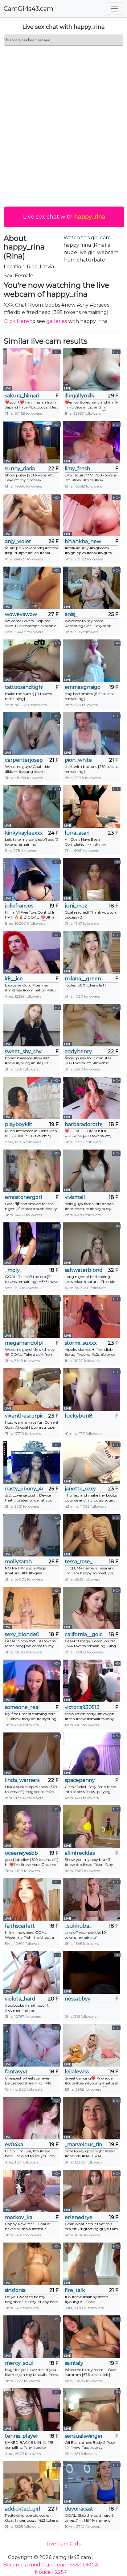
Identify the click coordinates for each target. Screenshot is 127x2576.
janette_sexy (80, 1489)
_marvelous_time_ (84, 2145)
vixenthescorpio (24, 1416)
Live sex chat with (64, 217)
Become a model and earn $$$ (41, 2565)
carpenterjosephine (24, 760)
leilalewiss (77, 2072)
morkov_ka (19, 2217)
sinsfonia (15, 2290)
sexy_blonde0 (22, 1634)
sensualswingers (84, 2436)
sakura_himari (22, 396)
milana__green (83, 979)
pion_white (78, 760)
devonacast (79, 2509)
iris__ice (14, 979)
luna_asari (77, 833)
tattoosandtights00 (24, 687)
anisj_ (71, 614)
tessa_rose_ (79, 1562)
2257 (61, 2572)
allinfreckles (80, 1853)
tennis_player (22, 2436)
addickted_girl (23, 2509)
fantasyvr (16, 2072)
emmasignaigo (83, 687)
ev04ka (14, 2145)
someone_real (22, 1707)
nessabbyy (78, 1999)
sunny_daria (20, 469)
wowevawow (21, 614)
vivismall (75, 1197)
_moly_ (14, 1270)
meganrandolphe (24, 1343)
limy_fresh (77, 469)
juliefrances (19, 906)
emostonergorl (24, 1197)
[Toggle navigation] (115, 9)
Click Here (16, 321)
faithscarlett (20, 1926)
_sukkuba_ (78, 1926)
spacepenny (80, 1780)
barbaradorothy (84, 1124)
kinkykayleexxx (24, 833)
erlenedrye (79, 2217)
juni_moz (76, 906)
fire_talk (75, 2290)
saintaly (74, 2363)
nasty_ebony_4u (24, 1489)
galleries (57, 321)
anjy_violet (18, 541)
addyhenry (78, 1051)
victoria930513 (82, 1707)
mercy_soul (19, 2363)
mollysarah (18, 1562)
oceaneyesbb (21, 1853)
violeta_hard (20, 1999)
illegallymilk (80, 396)
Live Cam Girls (63, 2544)
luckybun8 (79, 1416)
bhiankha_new (83, 541)
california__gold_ (84, 1634)
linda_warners (22, 1780)
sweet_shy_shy (23, 1051)
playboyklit (19, 1124)
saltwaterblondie (84, 1270)
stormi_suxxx (81, 1343)
